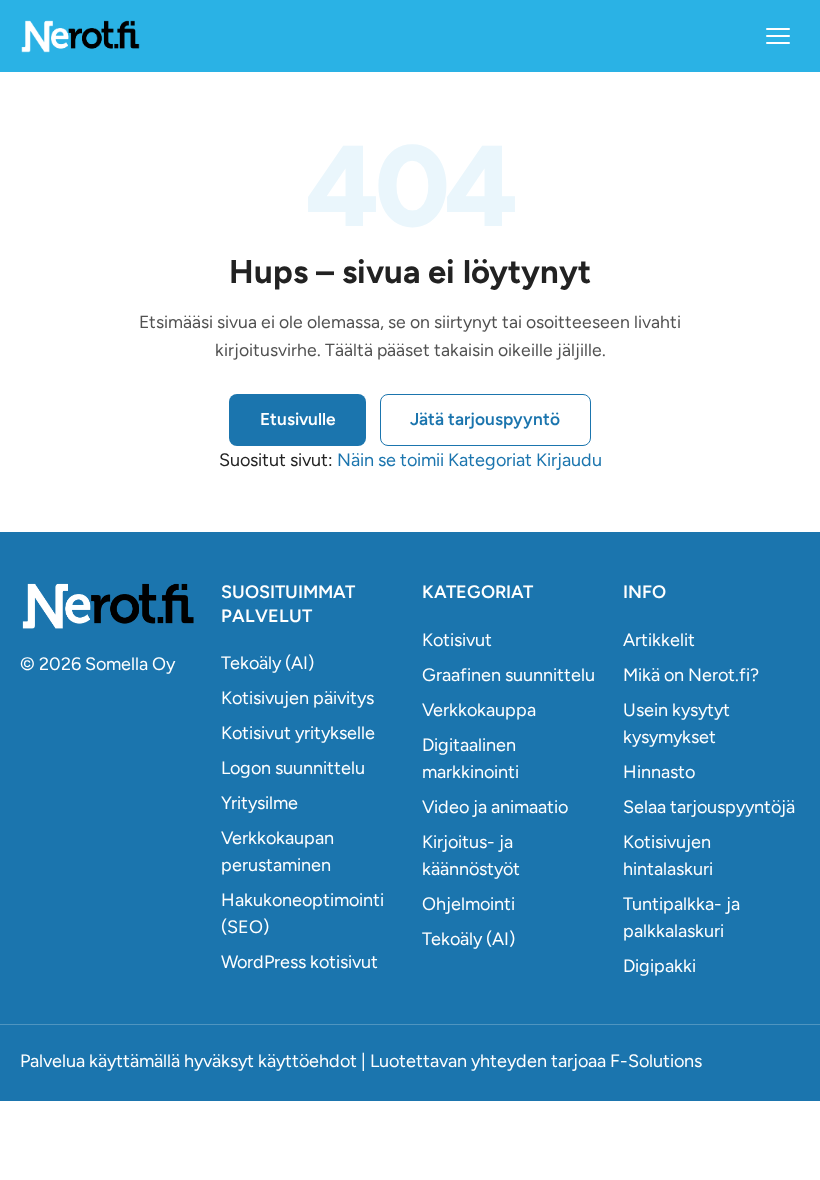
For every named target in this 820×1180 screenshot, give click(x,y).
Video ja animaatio (495, 807)
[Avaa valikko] (778, 36)
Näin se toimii (390, 460)
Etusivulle (298, 419)
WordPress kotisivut (299, 962)
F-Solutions (656, 1061)
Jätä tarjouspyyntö (485, 419)
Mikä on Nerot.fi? (691, 675)
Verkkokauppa (479, 710)
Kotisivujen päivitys (297, 698)
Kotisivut (457, 640)
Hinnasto (659, 772)
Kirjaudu (569, 460)
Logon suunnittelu (293, 768)
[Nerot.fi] (108, 605)
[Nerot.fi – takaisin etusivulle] (80, 35)
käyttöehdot (307, 1061)
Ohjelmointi (468, 904)
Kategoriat (490, 460)
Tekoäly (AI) (267, 663)
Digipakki (659, 966)
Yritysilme (259, 803)
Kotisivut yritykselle (298, 733)
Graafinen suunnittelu (508, 675)
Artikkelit (659, 640)
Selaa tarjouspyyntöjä (709, 807)
